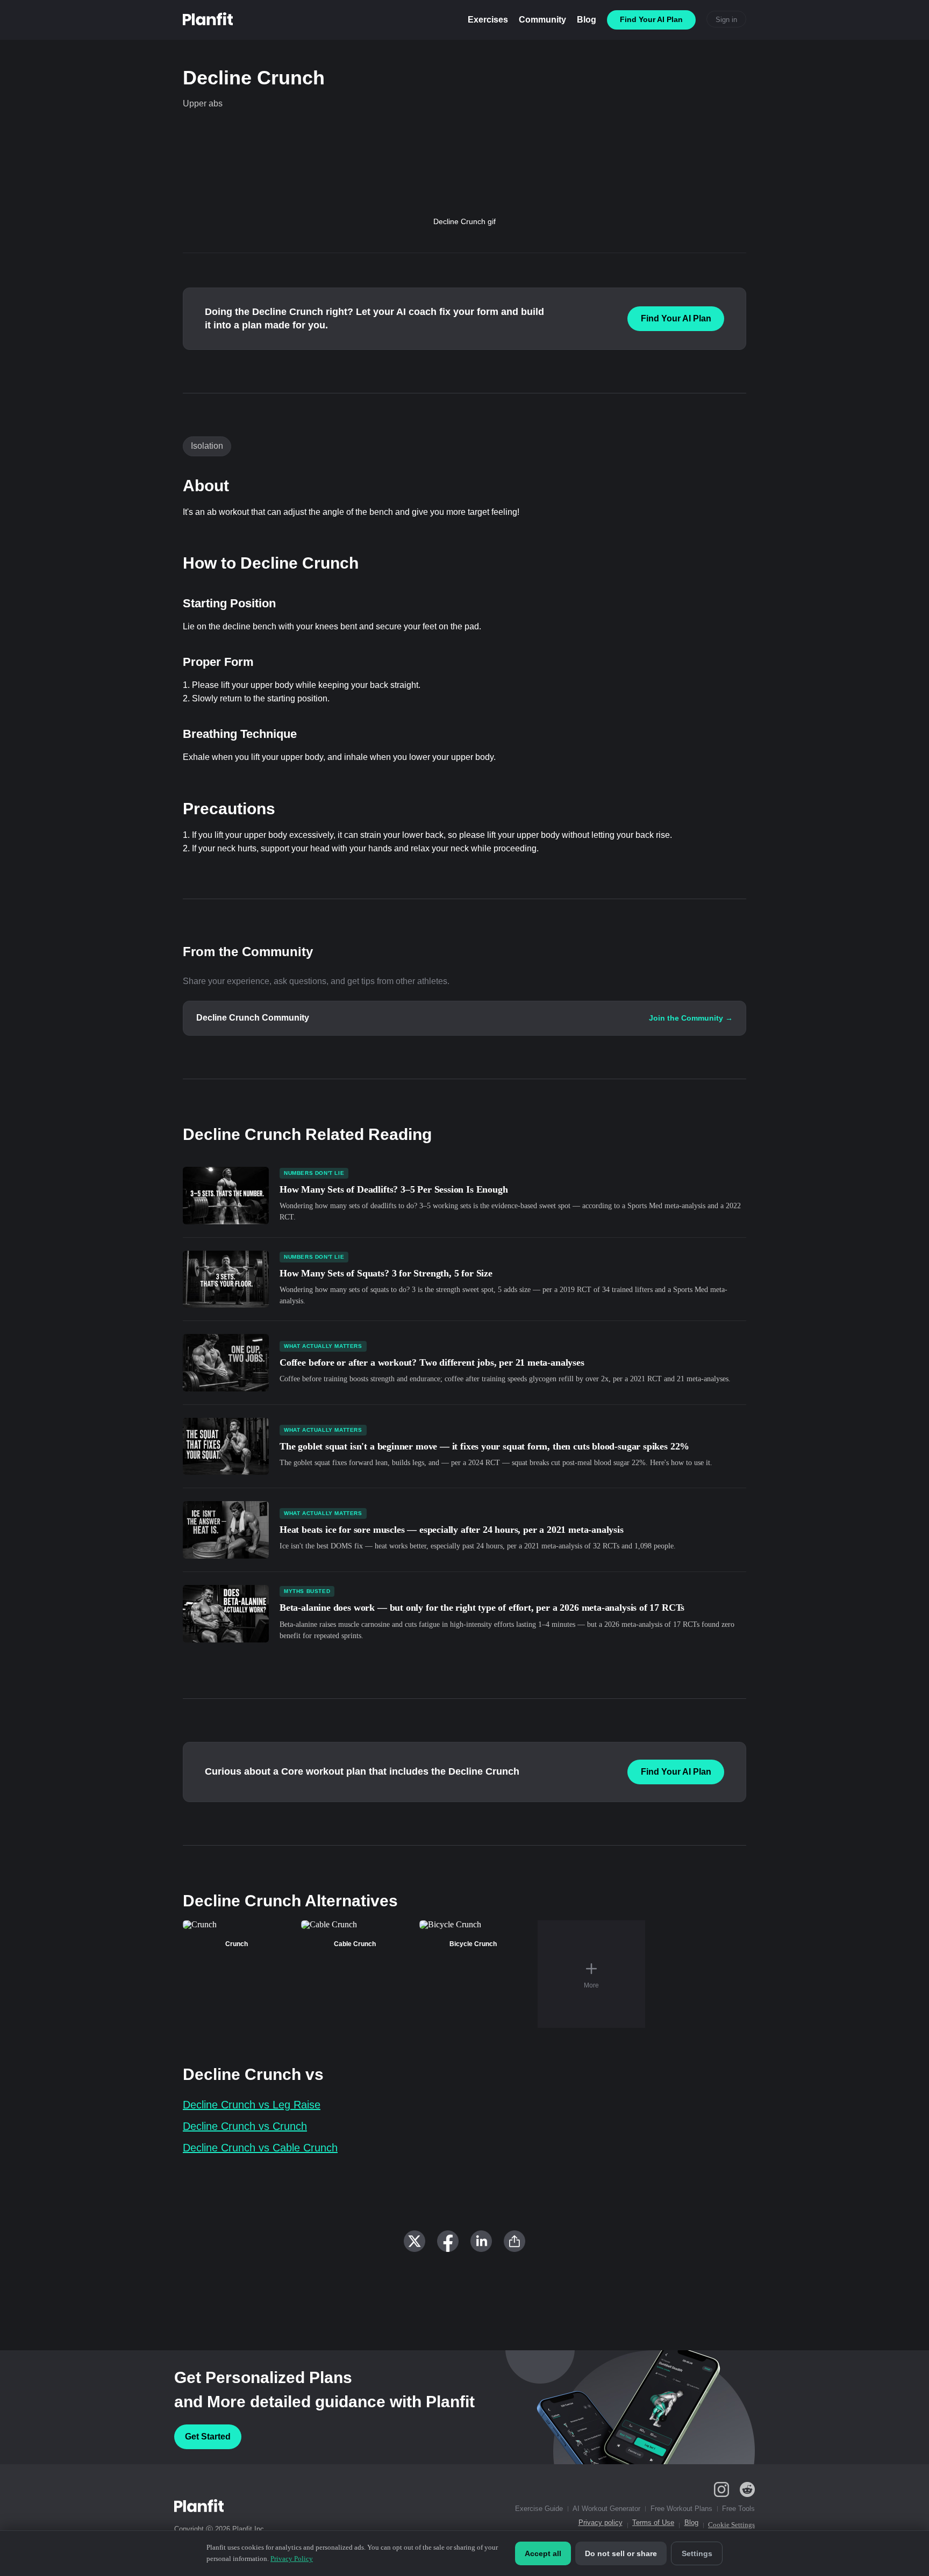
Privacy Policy (292, 2559)
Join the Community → (691, 1018)
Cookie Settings (731, 2525)
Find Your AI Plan (676, 318)
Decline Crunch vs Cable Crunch (260, 2148)
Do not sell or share (621, 2553)
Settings (697, 2553)
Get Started (208, 2437)
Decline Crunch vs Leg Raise (252, 2105)
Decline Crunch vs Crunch (245, 2126)
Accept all (543, 2553)
